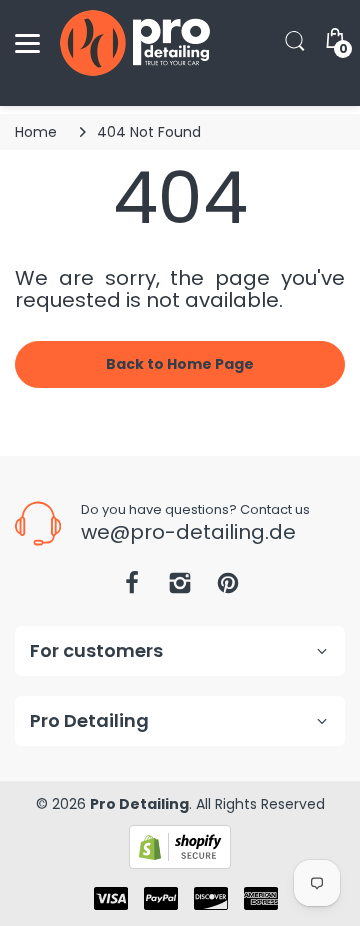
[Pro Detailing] (135, 43)
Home (36, 132)
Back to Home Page (180, 364)
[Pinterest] (228, 588)
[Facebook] (132, 588)
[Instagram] (180, 588)
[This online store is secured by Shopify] (180, 846)
